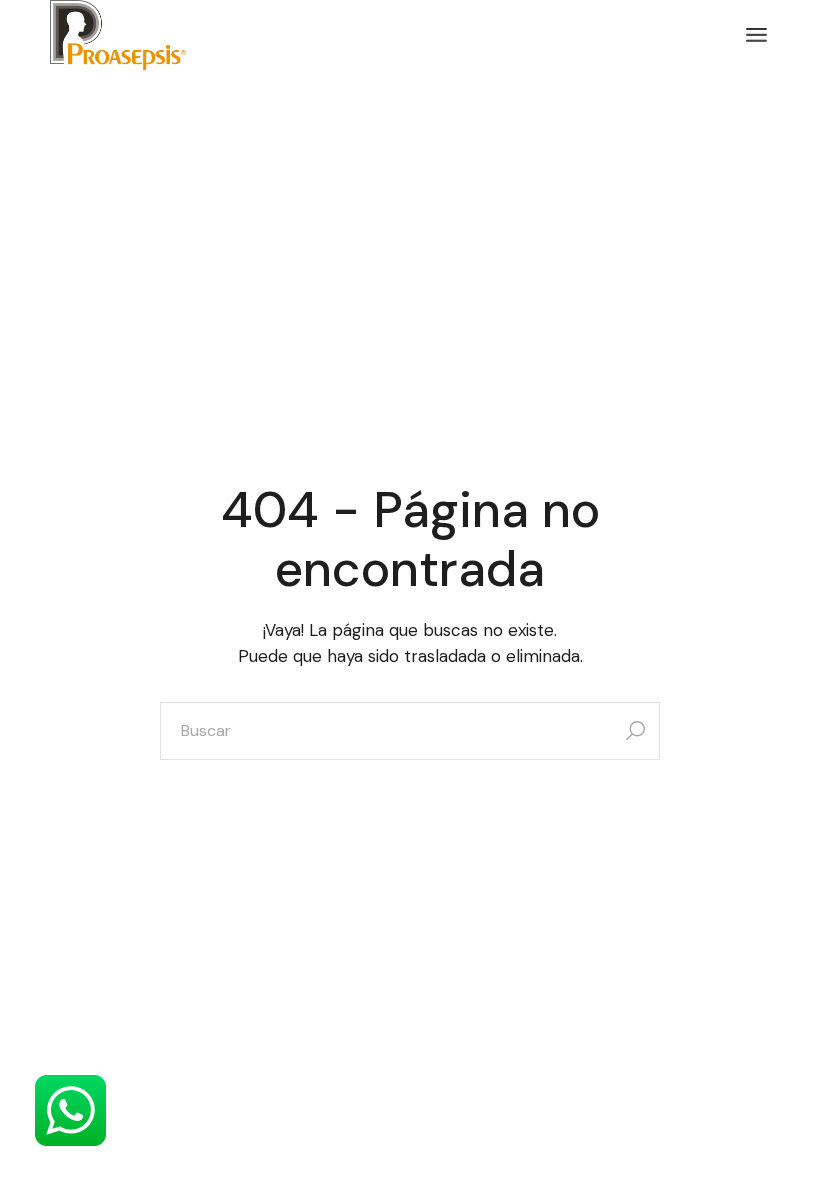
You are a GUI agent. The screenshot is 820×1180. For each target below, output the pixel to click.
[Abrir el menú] (756, 35)
